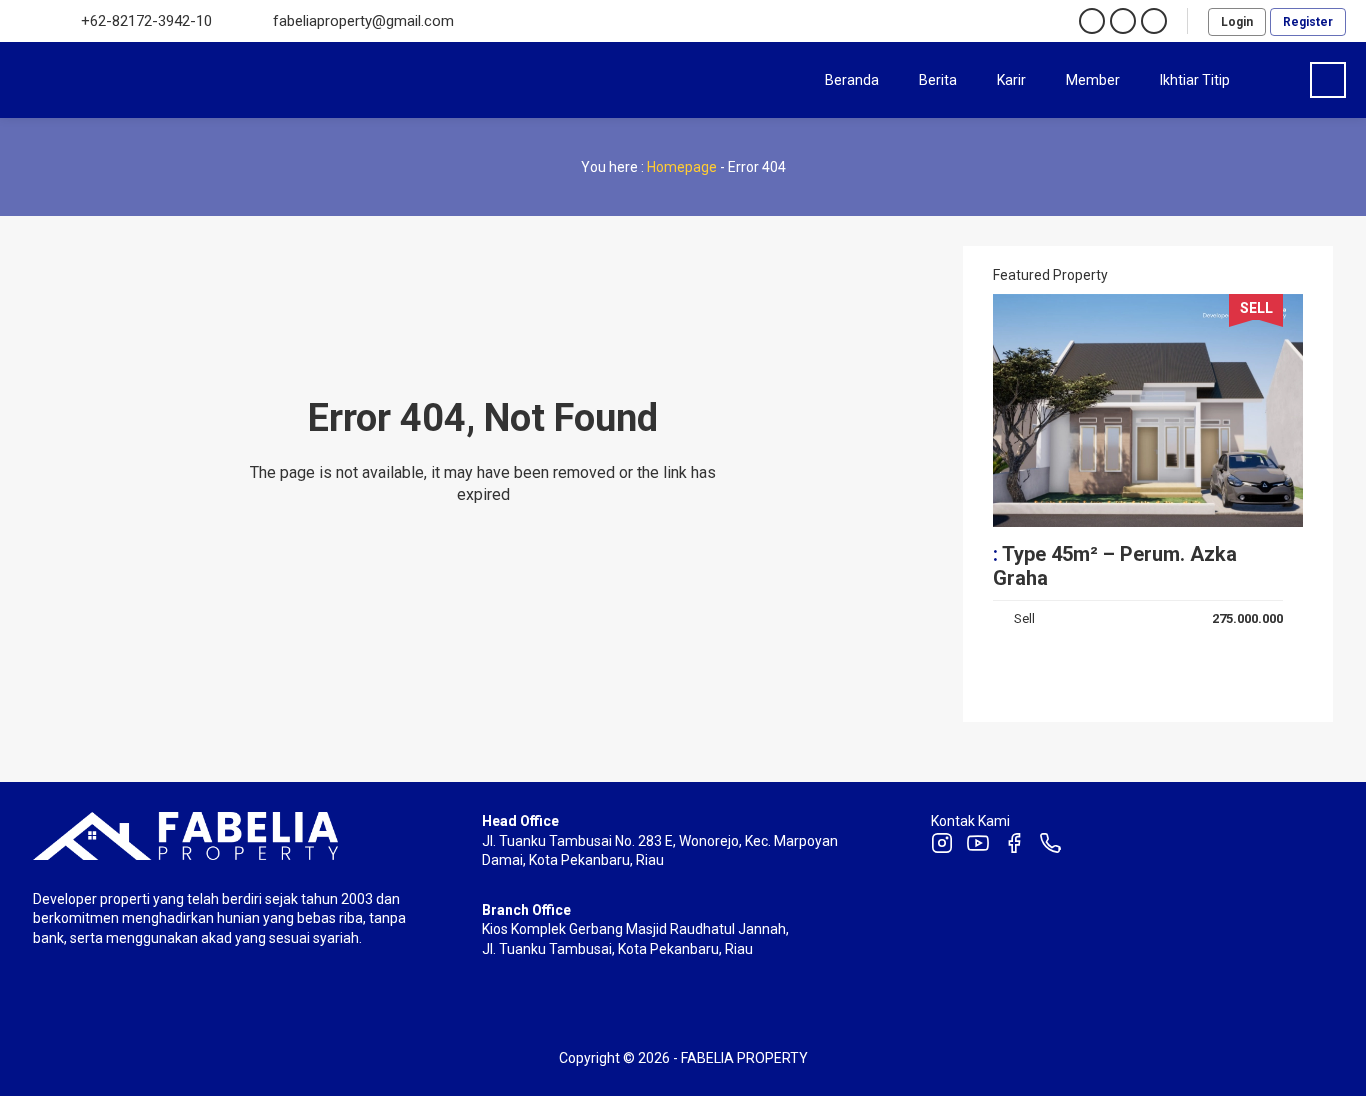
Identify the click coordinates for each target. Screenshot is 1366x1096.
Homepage (682, 167)
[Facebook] (1014, 846)
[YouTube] (978, 846)
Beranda (852, 80)
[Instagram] (942, 846)
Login (1237, 22)
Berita (938, 80)
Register (1308, 22)
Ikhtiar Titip (1195, 80)
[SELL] (1148, 518)
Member (1093, 80)
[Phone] (1050, 846)
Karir (1011, 80)
